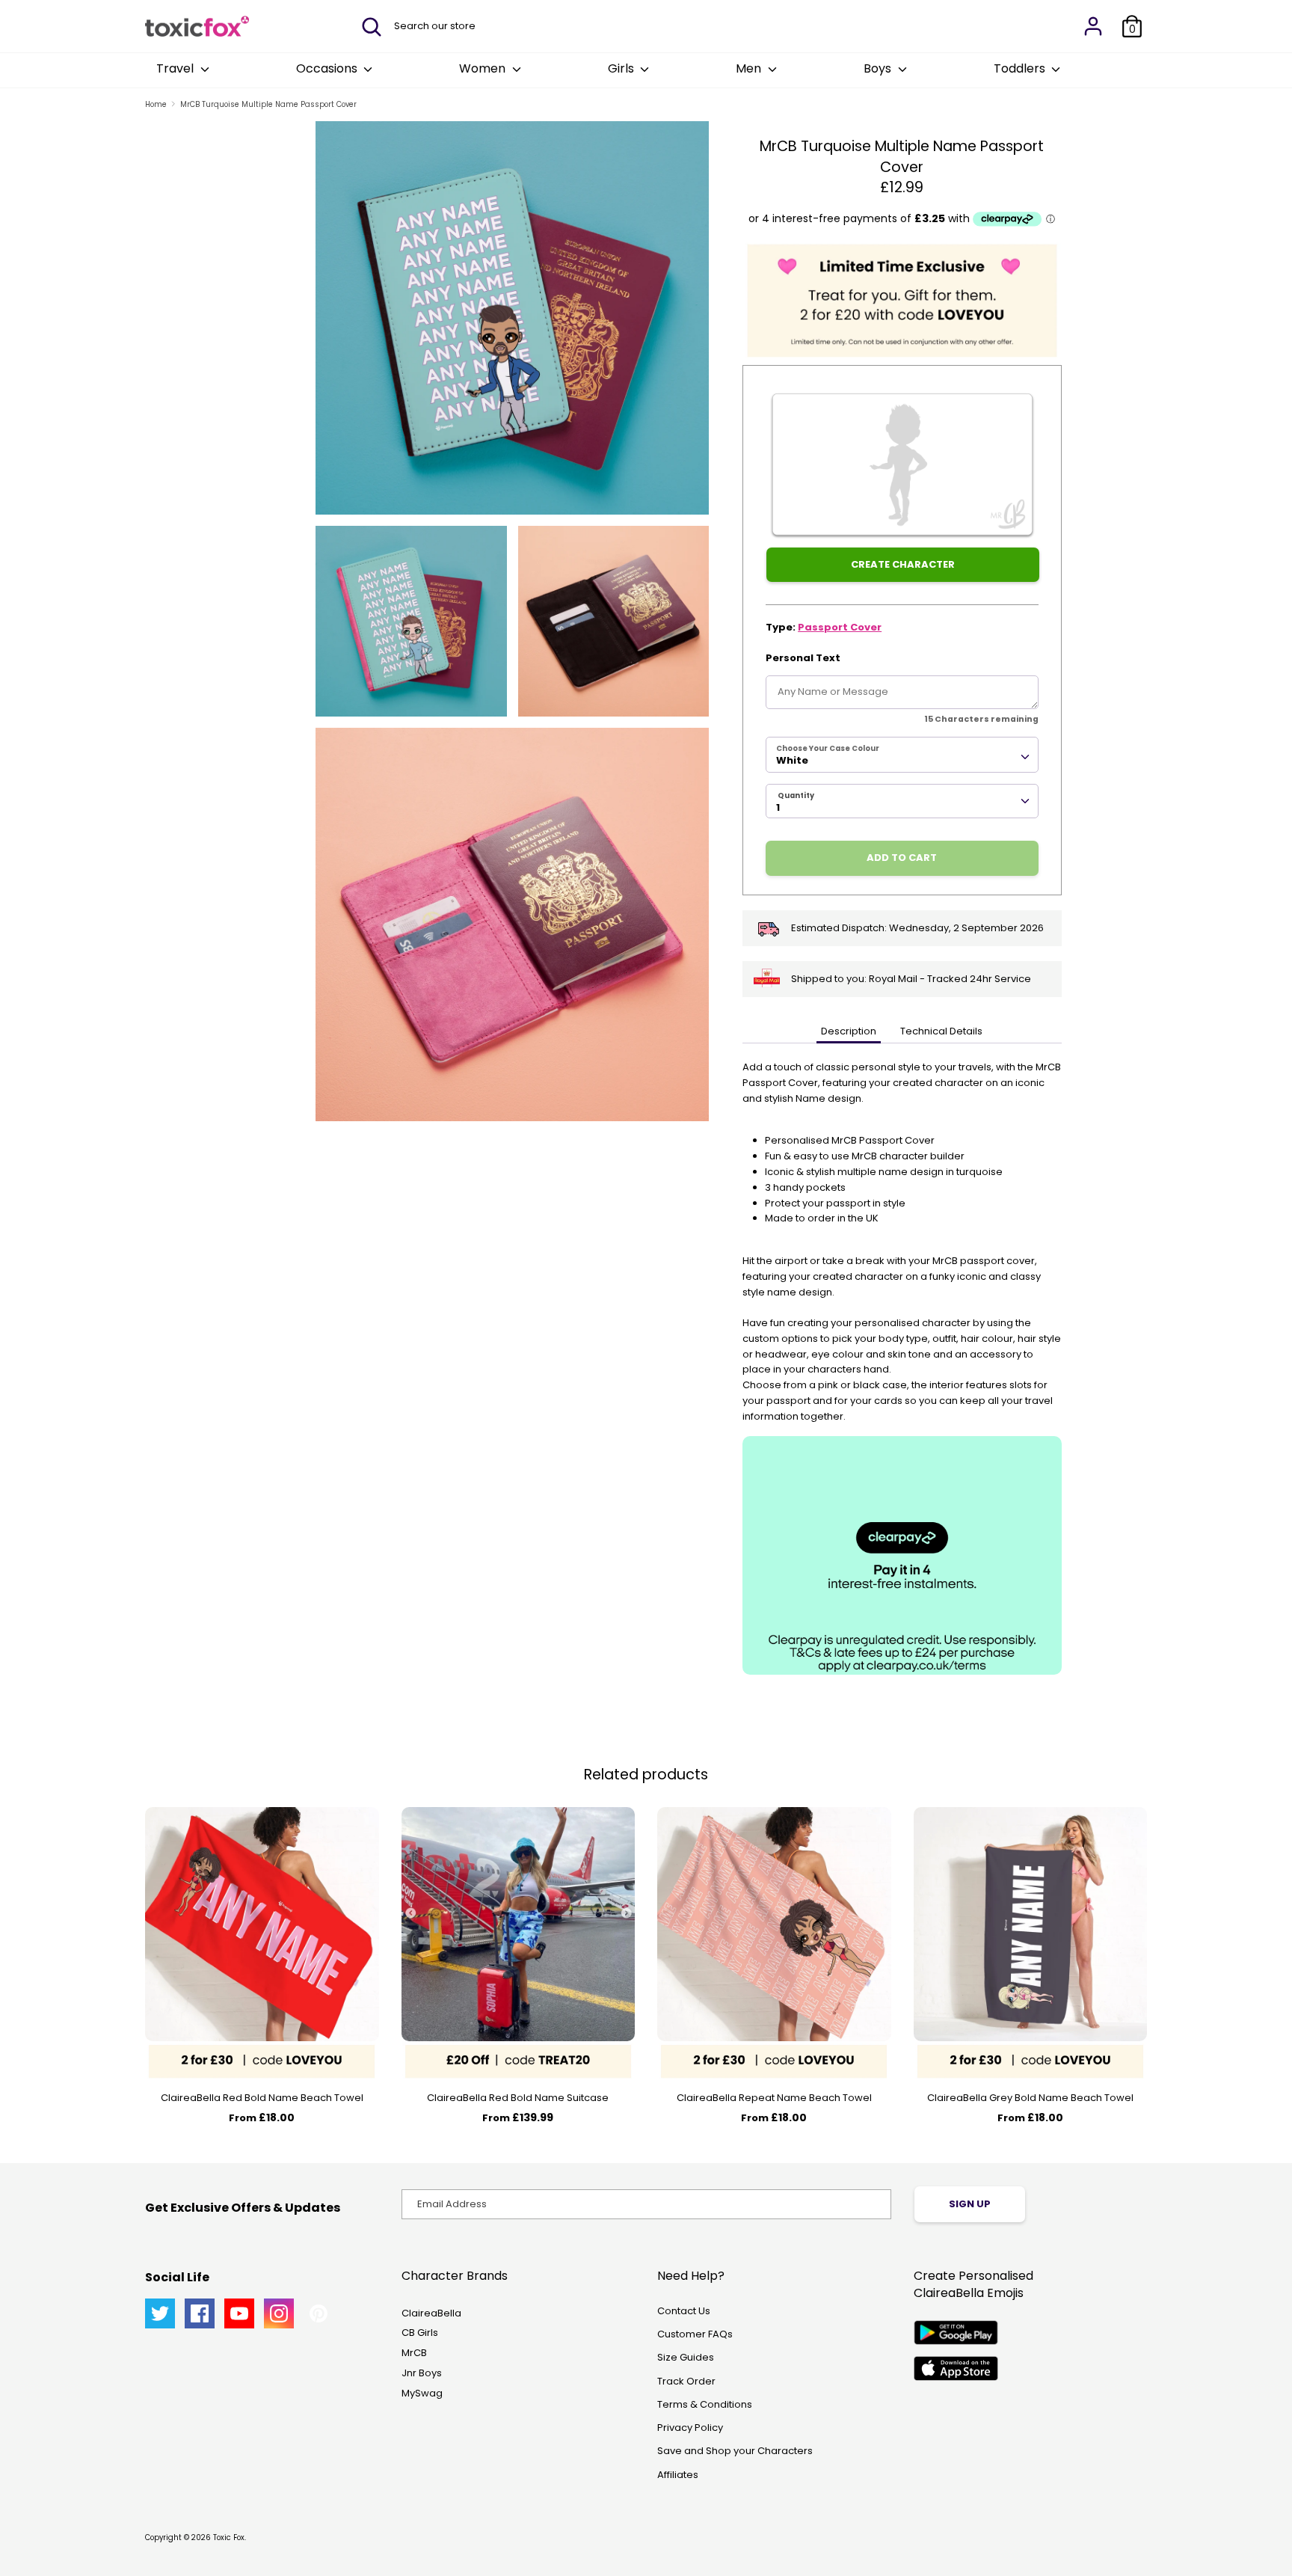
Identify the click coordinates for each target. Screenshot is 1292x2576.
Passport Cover (840, 627)
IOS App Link (956, 2368)
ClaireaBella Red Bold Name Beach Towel (262, 2098)
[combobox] (902, 755)
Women (484, 68)
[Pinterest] (319, 2313)
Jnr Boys (422, 2373)
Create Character (903, 564)
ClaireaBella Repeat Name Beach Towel (774, 2098)
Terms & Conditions (705, 2404)
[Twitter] (160, 2313)
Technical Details (941, 1031)
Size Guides (686, 2357)
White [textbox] (792, 760)
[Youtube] (239, 2313)
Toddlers (1021, 68)
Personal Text (803, 658)
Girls (622, 68)
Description (849, 1031)
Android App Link (956, 2333)
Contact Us (684, 2311)
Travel (176, 68)
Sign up (970, 2204)
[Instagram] (279, 2313)
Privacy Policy (690, 2428)
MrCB (414, 2353)
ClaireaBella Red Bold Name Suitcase (518, 2098)
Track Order (686, 2381)
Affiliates (678, 2475)
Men (750, 68)
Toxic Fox (229, 2537)
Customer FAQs (695, 2334)
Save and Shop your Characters (735, 2451)
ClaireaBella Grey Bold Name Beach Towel (1030, 2098)
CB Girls (420, 2333)
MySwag (422, 2393)
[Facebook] (200, 2313)
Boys (879, 68)
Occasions (328, 68)
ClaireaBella (431, 2313)
